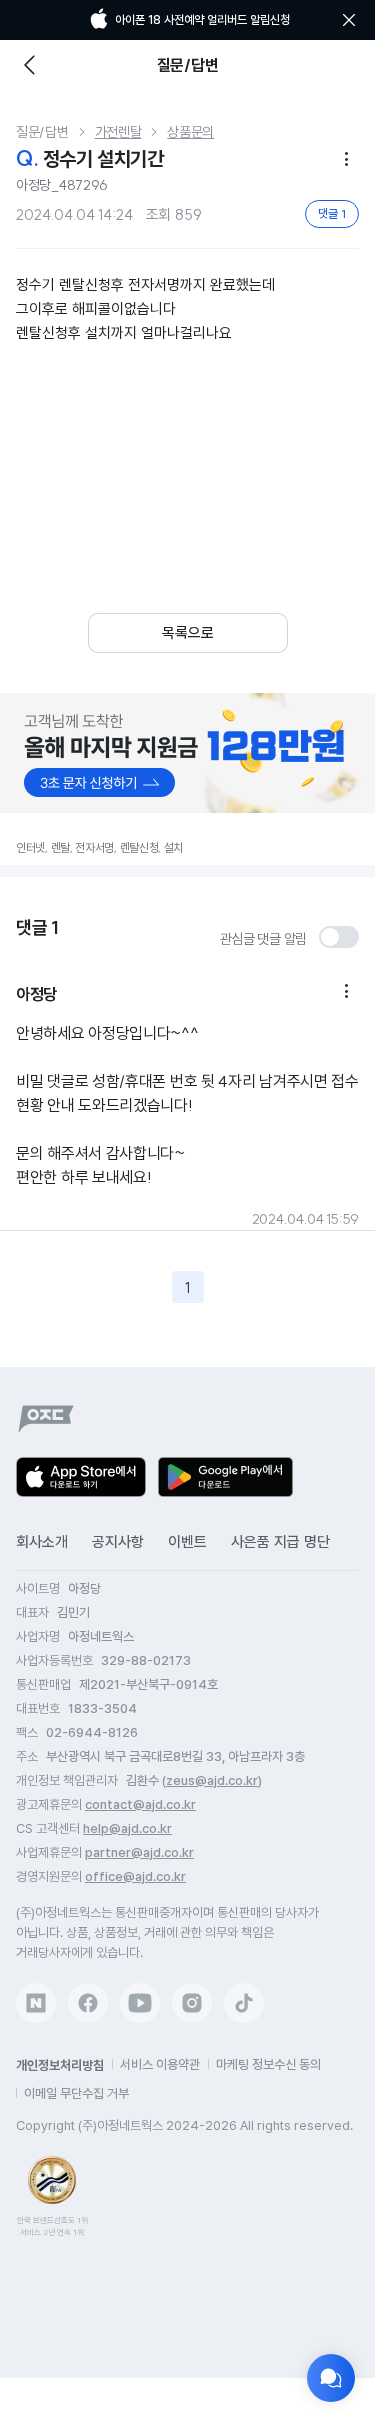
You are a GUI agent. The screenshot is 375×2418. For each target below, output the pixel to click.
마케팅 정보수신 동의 (268, 2064)
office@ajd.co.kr (135, 1876)
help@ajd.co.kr (127, 1828)
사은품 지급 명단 (280, 1542)
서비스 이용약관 (160, 2064)
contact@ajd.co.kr (140, 1804)
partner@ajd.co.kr (139, 1852)
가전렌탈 (118, 132)
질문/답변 (42, 132)
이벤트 (187, 1542)
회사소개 (42, 1542)
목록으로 (188, 633)
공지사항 (118, 1542)
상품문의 (190, 132)
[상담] (331, 2378)
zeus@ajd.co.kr (212, 1780)
